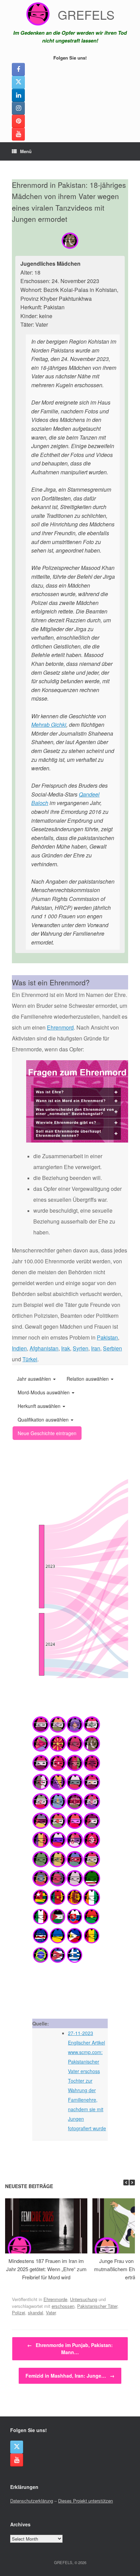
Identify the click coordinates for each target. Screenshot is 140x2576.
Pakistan (107, 1337)
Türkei (30, 1359)
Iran (96, 1348)
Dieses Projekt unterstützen (85, 2501)
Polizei (19, 2312)
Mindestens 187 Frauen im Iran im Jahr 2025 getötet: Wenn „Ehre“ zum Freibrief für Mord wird (46, 2269)
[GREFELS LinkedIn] (18, 95)
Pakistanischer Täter (97, 2306)
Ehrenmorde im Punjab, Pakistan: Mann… (70, 2349)
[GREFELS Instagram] (18, 108)
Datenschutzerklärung (32, 2501)
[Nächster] (132, 2183)
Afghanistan (44, 1348)
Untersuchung (84, 2299)
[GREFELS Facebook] (18, 69)
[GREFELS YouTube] (18, 134)
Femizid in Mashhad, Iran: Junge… (70, 2376)
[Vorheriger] (126, 2183)
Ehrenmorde (55, 2299)
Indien (19, 1348)
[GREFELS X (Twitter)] (18, 82)
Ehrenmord (60, 1027)
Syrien (81, 1348)
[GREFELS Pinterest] (18, 121)
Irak (66, 1348)
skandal (36, 2312)
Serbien (112, 1348)
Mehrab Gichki (49, 725)
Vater (51, 2312)
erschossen (63, 2306)
